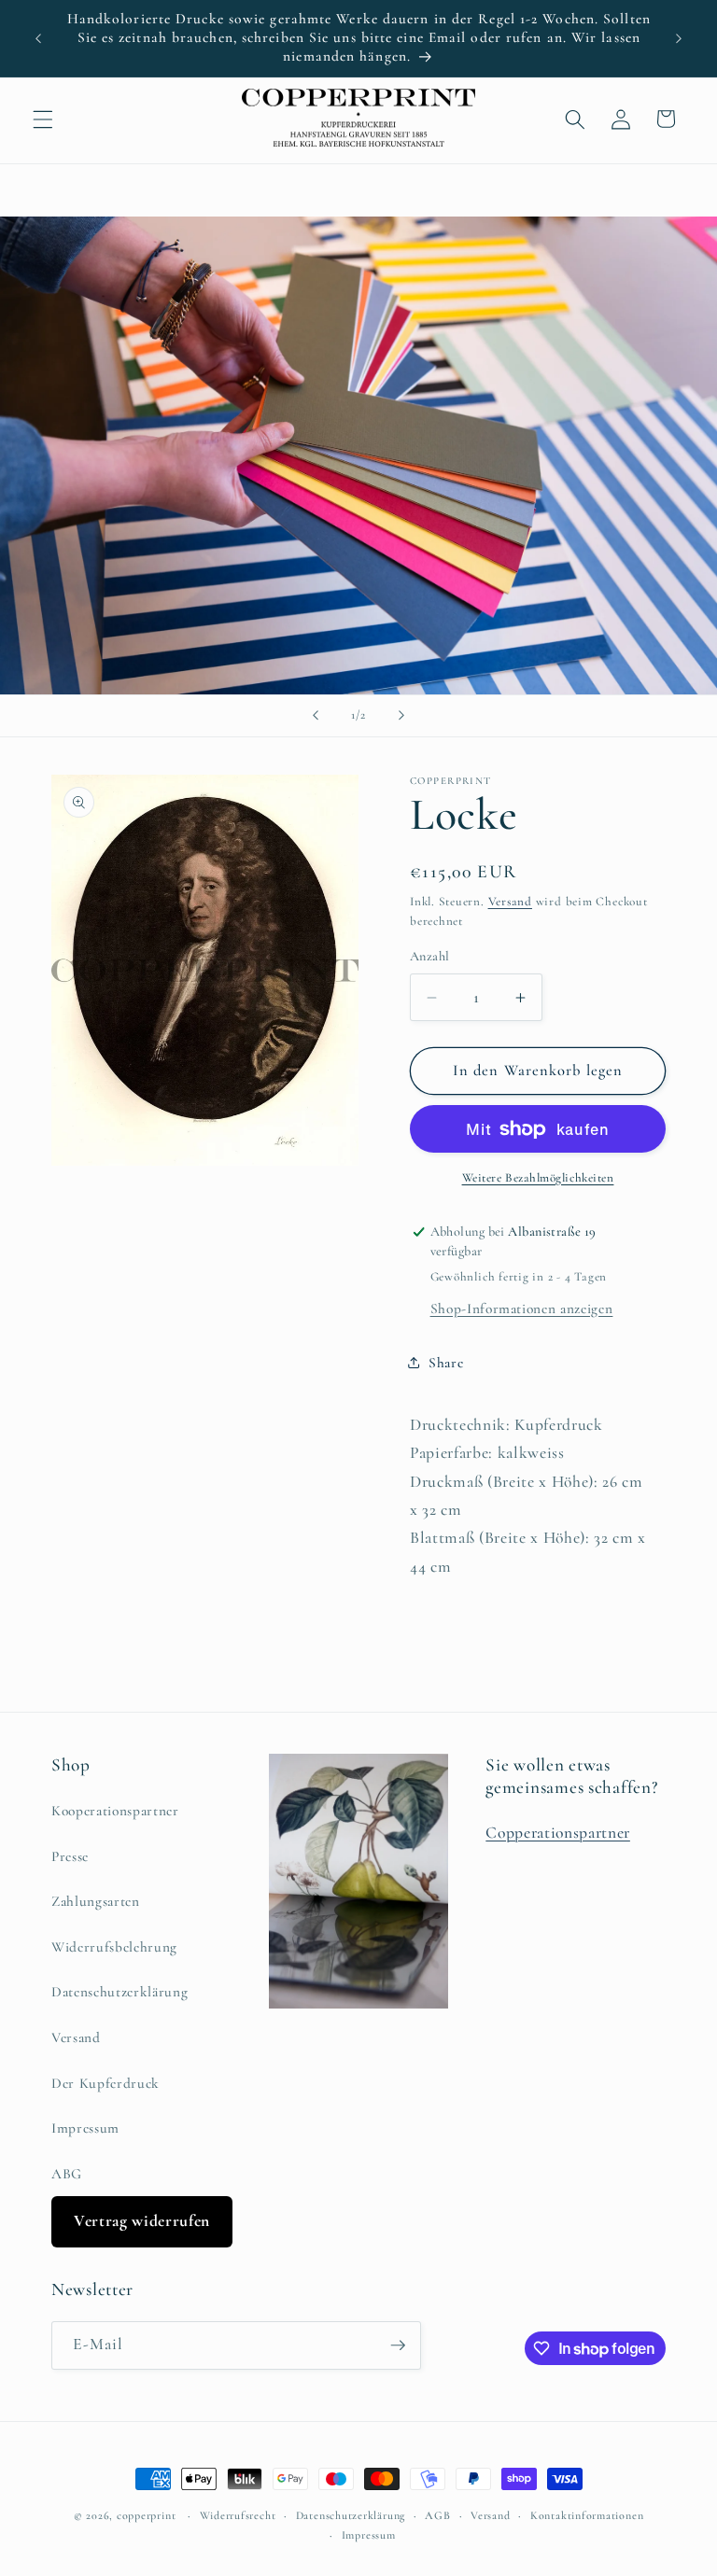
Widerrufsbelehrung (114, 1947)
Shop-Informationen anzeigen (522, 1309)
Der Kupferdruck (105, 2083)
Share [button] (446, 1363)
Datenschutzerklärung (119, 1992)
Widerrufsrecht (238, 2515)
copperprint (146, 2515)
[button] (43, 119)
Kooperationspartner (115, 1811)
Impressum (85, 2128)
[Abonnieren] (398, 2345)
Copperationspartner (558, 1833)
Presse (70, 1856)
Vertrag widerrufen (142, 2221)
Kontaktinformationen (587, 2515)
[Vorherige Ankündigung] (38, 38)
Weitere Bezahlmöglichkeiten (538, 1178)
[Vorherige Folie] (316, 716)
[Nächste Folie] (401, 716)
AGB (437, 2515)
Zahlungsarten (96, 1901)
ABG (67, 2174)
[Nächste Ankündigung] (679, 38)
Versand (510, 902)
